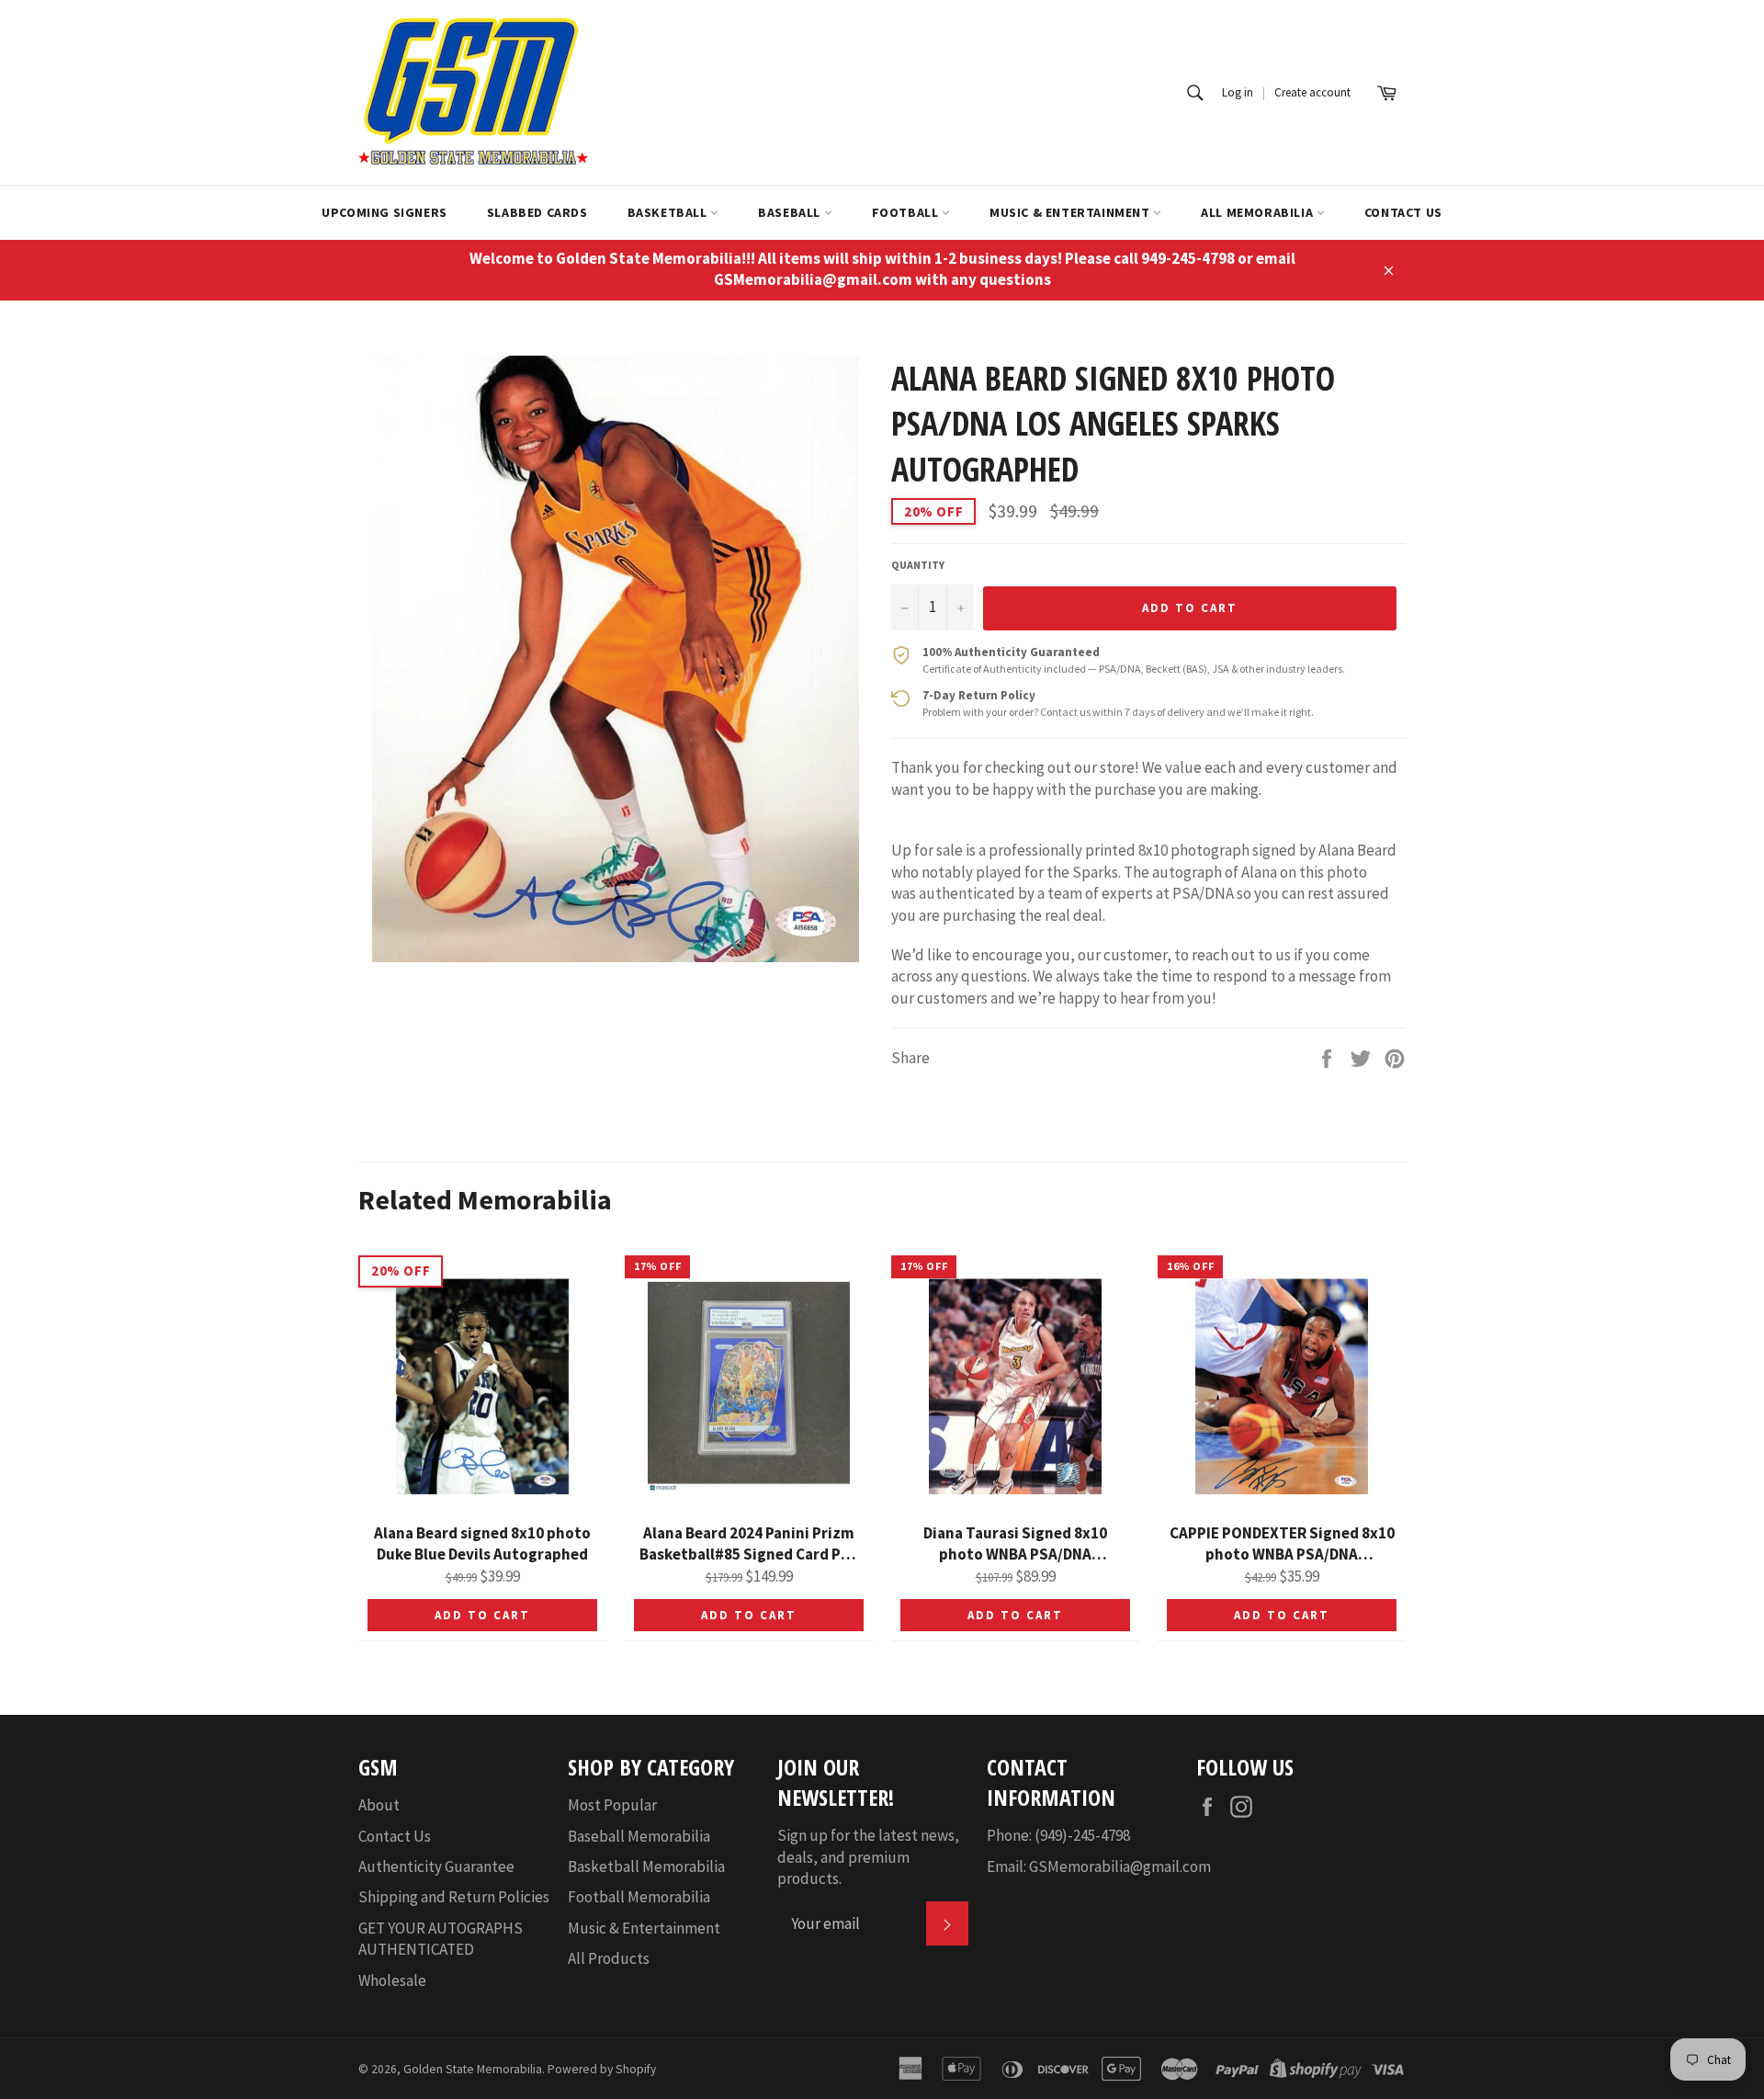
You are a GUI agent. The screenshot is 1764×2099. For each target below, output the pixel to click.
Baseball (791, 212)
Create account (1312, 92)
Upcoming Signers (384, 212)
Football (907, 212)
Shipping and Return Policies (454, 1897)
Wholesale (392, 1980)
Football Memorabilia (639, 1897)
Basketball (669, 212)
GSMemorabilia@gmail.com (1120, 1866)
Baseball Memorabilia (639, 1836)
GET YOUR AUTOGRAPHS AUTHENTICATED (441, 1939)
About (379, 1805)
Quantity (918, 565)
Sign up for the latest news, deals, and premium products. (868, 1857)
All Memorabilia (1259, 212)
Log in (1238, 92)
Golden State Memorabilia (473, 2069)
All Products (609, 1958)
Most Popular (612, 1805)
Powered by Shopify (602, 2069)
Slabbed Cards (537, 212)
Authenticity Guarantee (436, 1866)
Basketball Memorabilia (646, 1866)
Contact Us (1403, 212)
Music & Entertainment (1071, 212)
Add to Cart (482, 1615)
